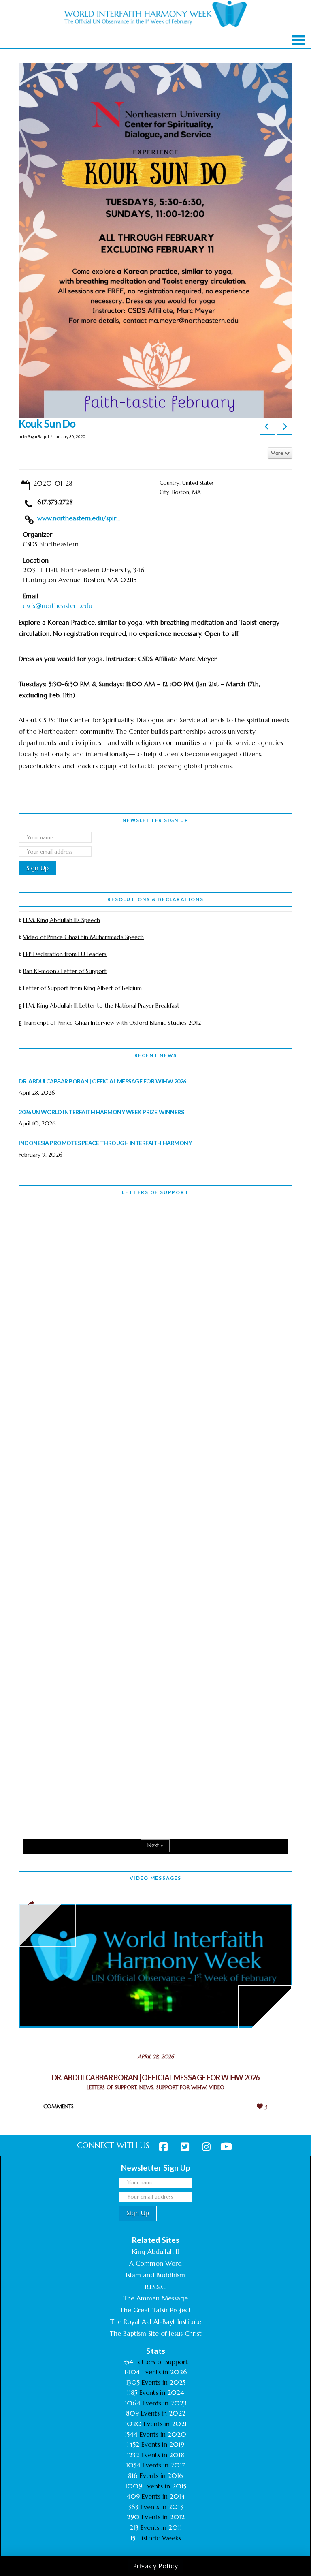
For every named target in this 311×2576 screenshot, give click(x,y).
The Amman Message (155, 2298)
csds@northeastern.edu (58, 605)
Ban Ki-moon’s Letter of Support (65, 971)
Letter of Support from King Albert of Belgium (82, 988)
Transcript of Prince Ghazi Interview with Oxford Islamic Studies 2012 (112, 1023)
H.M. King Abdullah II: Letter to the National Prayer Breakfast (101, 1006)
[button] (298, 40)
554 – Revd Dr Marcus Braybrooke (93, 1444)
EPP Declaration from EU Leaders (65, 954)
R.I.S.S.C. (156, 2287)
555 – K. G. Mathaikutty (75, 1239)
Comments (59, 2106)
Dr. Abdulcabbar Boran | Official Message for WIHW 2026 (156, 2077)
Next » (155, 1845)
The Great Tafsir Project (155, 2310)
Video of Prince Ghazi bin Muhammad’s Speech (83, 937)
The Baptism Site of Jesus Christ (156, 2333)
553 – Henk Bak (61, 1650)
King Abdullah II (155, 2251)
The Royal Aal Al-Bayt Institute (156, 2321)
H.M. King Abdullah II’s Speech (62, 920)
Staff (39, 1392)
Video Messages (155, 1878)
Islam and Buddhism (155, 2275)
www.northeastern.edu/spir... (79, 518)
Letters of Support (155, 1192)
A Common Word (155, 2263)
